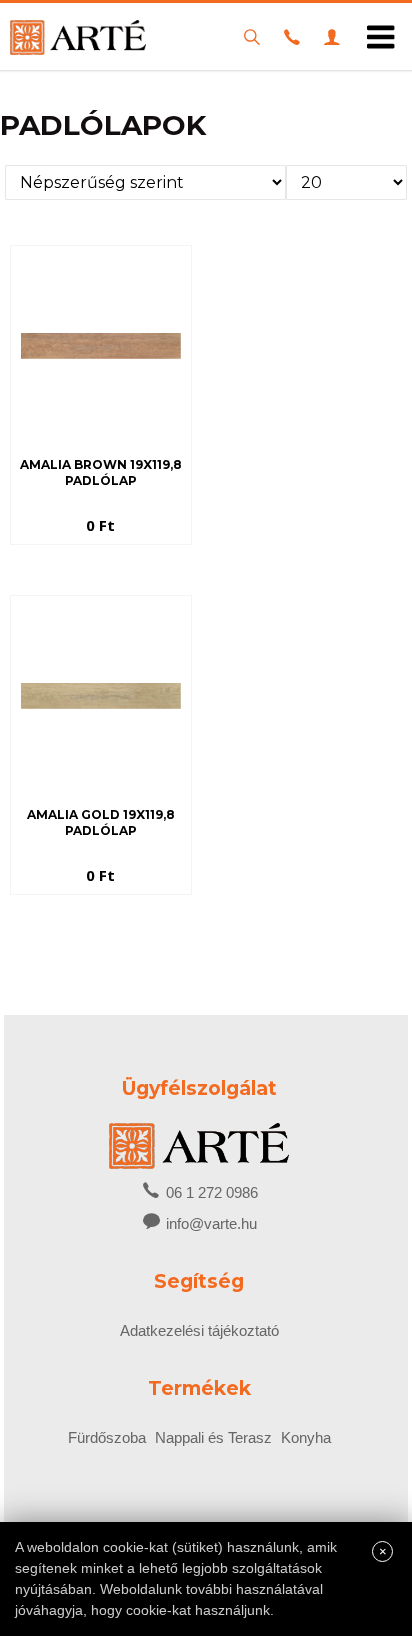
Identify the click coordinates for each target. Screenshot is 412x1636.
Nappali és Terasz (213, 1437)
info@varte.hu (211, 1223)
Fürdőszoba (107, 1437)
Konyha (306, 1437)
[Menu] (381, 37)
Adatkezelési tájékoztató (199, 1330)
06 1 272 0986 (210, 1192)
